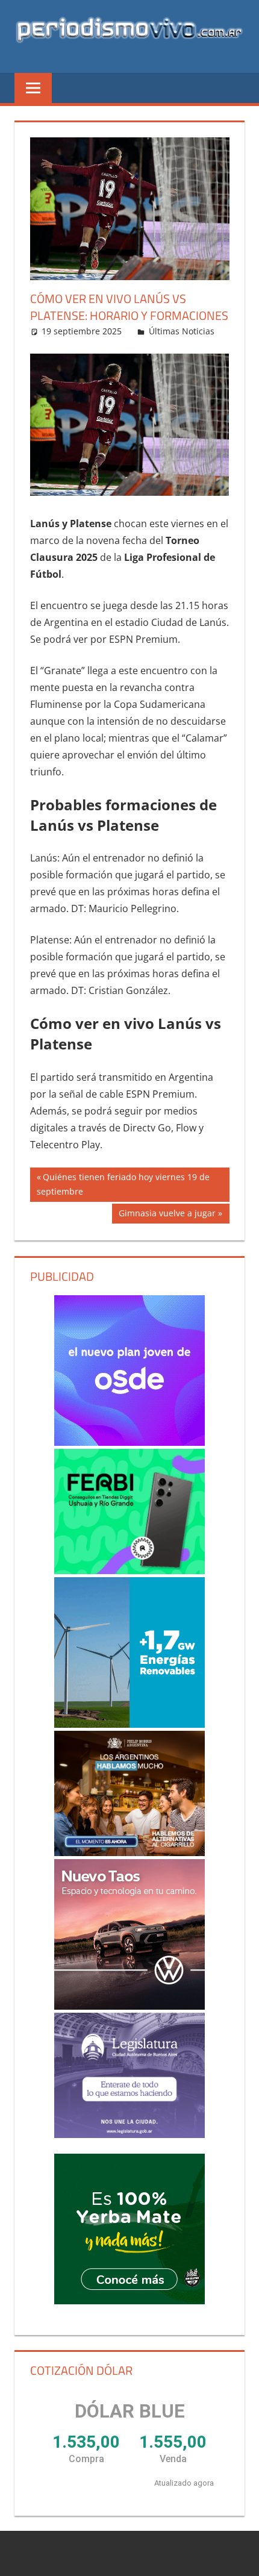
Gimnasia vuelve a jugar (167, 1215)
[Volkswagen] (130, 1934)
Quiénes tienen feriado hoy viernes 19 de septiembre (123, 1184)
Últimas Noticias (182, 331)
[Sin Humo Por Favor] (130, 1793)
